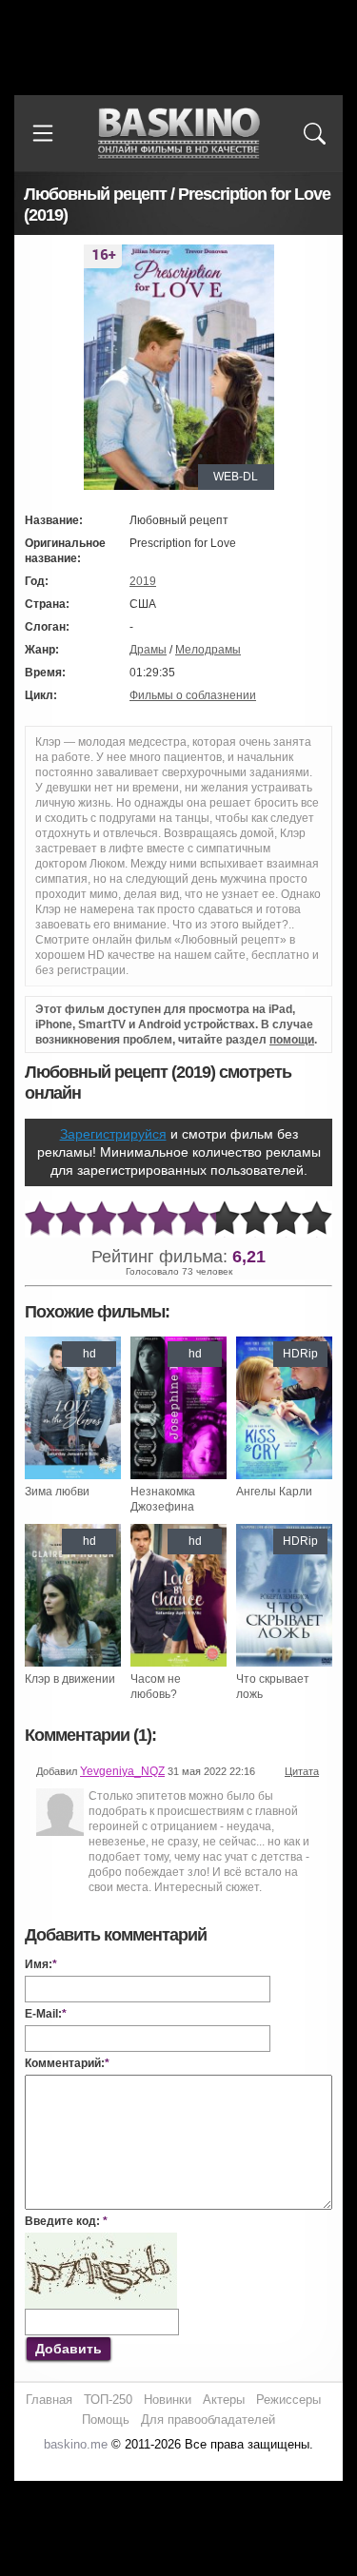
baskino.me (76, 2444)
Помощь (106, 2420)
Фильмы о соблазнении (193, 695)
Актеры (224, 2400)
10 (317, 1219)
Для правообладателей (208, 2420)
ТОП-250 (108, 2400)
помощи (292, 1040)
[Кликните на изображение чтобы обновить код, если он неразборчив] (101, 2240)
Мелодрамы (208, 650)
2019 (143, 581)
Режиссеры (288, 2400)
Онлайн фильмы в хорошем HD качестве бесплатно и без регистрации (179, 134)
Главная (49, 2400)
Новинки (168, 2400)
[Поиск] (314, 133)
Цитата (302, 1771)
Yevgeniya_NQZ (122, 1771)
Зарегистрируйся (113, 1134)
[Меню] (43, 133)
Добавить (69, 2349)
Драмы (148, 650)
